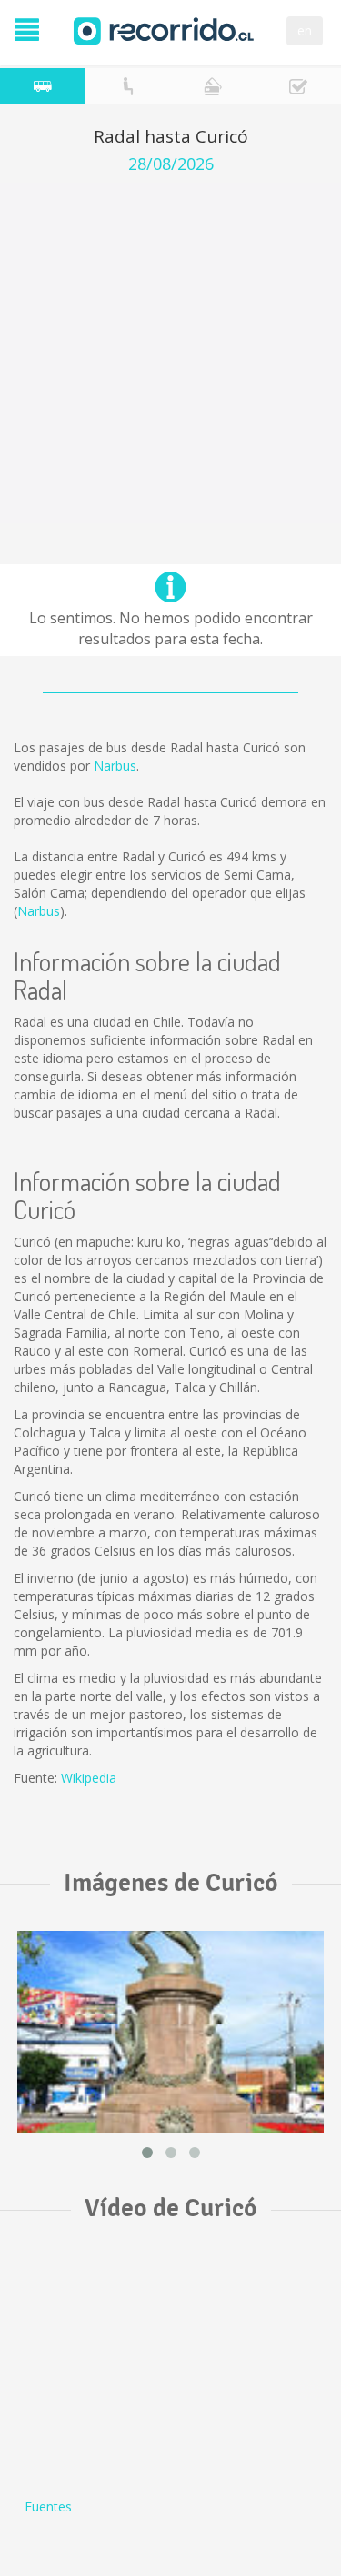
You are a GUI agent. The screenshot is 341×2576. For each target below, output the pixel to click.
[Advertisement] (170, 353)
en (305, 30)
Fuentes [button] (48, 2506)
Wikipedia (89, 1778)
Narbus (115, 766)
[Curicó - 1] (170, 2032)
